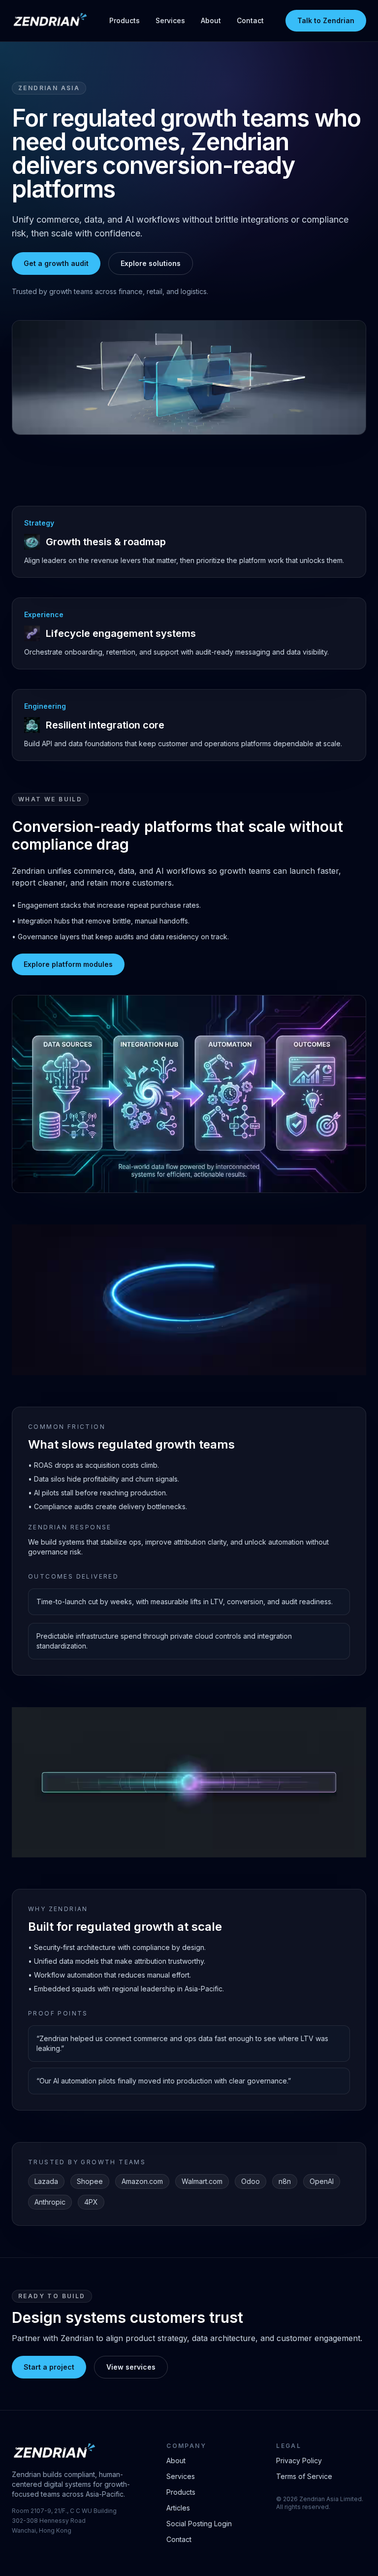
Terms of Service (304, 2476)
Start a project (49, 2367)
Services (170, 20)
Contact (250, 20)
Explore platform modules (68, 964)
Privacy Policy (299, 2460)
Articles (178, 2508)
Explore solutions (151, 263)
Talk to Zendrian (326, 20)
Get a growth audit (56, 263)
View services (131, 2367)
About (211, 20)
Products (125, 20)
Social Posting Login (199, 2524)
